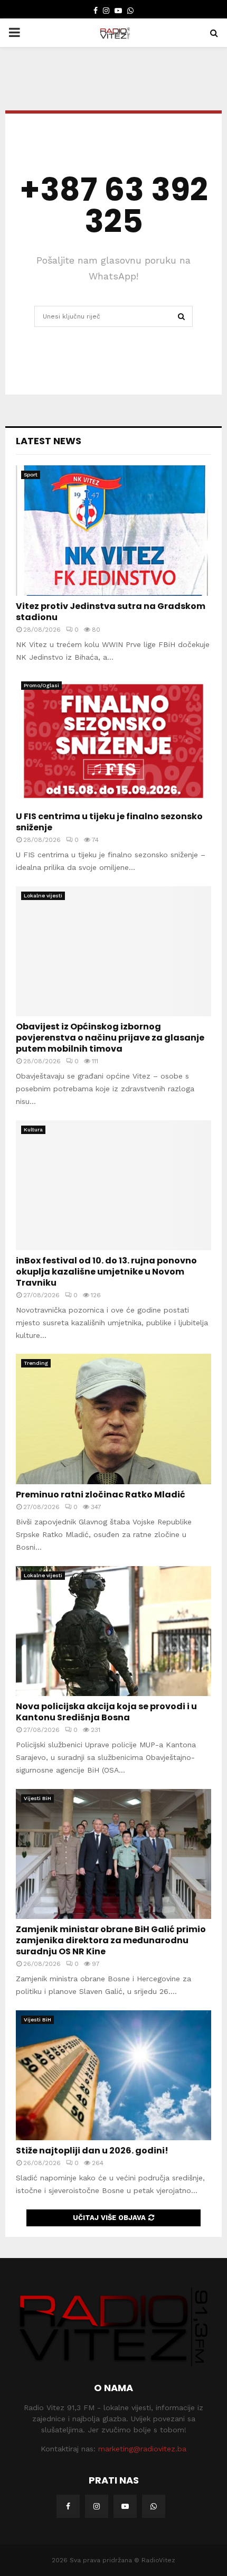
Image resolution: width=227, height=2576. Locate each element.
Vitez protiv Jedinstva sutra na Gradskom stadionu (111, 612)
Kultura (33, 1130)
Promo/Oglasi (41, 685)
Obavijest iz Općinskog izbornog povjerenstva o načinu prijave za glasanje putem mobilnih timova (110, 1038)
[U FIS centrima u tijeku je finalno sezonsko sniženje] (113, 741)
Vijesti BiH (37, 1798)
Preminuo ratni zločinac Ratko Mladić (101, 1495)
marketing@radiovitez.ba (142, 2449)
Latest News (49, 441)
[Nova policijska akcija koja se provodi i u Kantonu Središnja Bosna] (113, 1631)
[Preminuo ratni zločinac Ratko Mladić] (113, 1419)
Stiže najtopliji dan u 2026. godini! (92, 2151)
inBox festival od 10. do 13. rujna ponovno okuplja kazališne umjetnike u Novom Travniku (106, 1272)
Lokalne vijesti (43, 896)
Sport (31, 475)
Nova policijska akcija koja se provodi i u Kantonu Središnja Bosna (106, 1712)
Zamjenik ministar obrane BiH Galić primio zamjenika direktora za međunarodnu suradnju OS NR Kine (111, 1940)
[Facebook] (68, 2506)
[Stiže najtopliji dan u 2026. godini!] (113, 2076)
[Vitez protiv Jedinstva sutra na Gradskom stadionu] (113, 531)
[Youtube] (125, 2506)
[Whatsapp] (154, 2506)
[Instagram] (97, 2506)
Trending (36, 1363)
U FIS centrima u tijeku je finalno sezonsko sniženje (109, 822)
